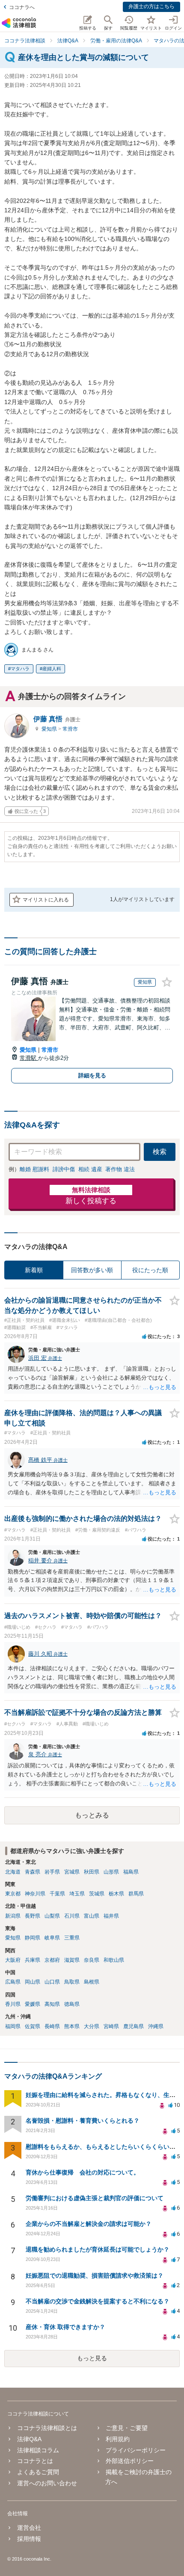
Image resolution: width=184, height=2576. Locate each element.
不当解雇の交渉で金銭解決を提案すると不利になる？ (98, 2301)
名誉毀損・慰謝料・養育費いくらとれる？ (83, 2121)
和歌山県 (114, 1960)
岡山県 (33, 1982)
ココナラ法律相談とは (47, 2428)
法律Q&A (29, 2439)
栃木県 (116, 1894)
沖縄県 (156, 2026)
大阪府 (13, 1960)
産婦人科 (52, 669)
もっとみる (92, 1815)
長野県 (33, 1916)
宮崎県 (111, 2026)
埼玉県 (77, 1894)
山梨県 (52, 1916)
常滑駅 (29, 1058)
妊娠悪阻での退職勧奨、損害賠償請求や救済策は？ (95, 2276)
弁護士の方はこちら (151, 6)
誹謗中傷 (64, 1169)
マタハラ (20, 669)
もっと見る (92, 2358)
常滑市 (70, 729)
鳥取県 (72, 1982)
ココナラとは (35, 2461)
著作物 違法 (120, 1169)
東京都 (13, 1894)
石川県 (72, 1916)
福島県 (131, 1872)
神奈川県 (35, 1894)
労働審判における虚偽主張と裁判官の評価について (95, 2198)
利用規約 (118, 2439)
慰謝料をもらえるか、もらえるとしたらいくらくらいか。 (104, 2147)
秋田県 (92, 1872)
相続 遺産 (90, 1169)
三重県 (72, 1938)
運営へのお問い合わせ (47, 2483)
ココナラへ (22, 7)
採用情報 (29, 2539)
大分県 (92, 2026)
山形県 (111, 1872)
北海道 (13, 1872)
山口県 (52, 1982)
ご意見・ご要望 (127, 2428)
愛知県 (50, 729)
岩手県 (52, 1872)
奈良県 (92, 1960)
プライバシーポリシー (136, 2450)
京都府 (52, 1960)
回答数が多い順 (92, 1270)
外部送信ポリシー (130, 2461)
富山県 (92, 1916)
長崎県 (52, 2026)
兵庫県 (33, 1960)
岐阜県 (52, 1938)
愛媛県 (33, 2004)
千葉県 (57, 1894)
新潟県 (13, 1916)
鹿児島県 (134, 2026)
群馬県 (136, 1894)
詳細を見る (92, 1075)
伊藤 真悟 (57, 719)
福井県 (111, 1916)
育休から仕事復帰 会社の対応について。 (83, 2172)
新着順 (34, 1270)
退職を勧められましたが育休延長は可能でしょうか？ (98, 2249)
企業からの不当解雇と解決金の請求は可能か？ (89, 2224)
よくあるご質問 (38, 2472)
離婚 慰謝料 (34, 1169)
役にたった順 (150, 1270)
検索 (160, 1152)
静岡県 (33, 1938)
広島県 (13, 1982)
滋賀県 (72, 1960)
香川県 (13, 2004)
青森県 (33, 1872)
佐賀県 (33, 2026)
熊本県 (72, 2026)
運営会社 (29, 2528)
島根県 (92, 1982)
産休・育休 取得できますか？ (65, 2327)
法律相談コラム (38, 2450)
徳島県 (72, 2004)
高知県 (52, 2004)
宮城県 (72, 1872)
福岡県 (13, 2026)
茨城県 (97, 1894)
